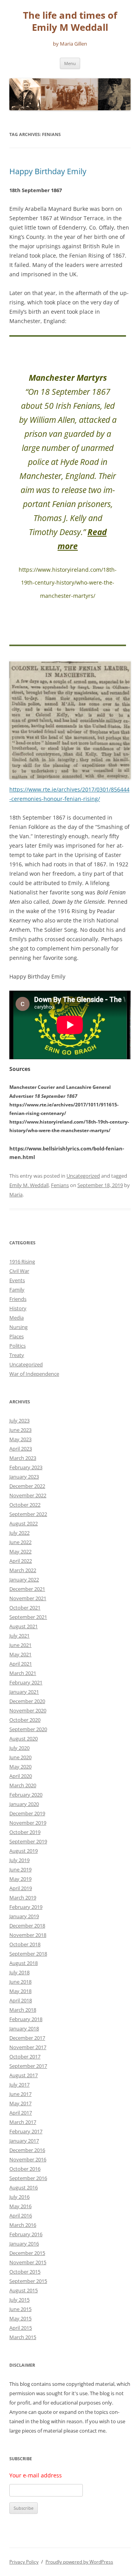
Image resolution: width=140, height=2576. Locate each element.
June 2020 (20, 1757)
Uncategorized (83, 1176)
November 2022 (28, 1495)
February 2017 (26, 2131)
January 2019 (24, 1916)
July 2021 (19, 1636)
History (18, 1308)
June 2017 (20, 2094)
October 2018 (25, 1944)
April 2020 (21, 1776)
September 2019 (28, 1841)
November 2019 (28, 1823)
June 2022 (20, 1542)
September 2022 (28, 1514)
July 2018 (19, 1972)
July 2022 (19, 1533)
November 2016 (28, 2159)
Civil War (19, 1271)
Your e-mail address (36, 2475)
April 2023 (21, 1449)
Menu (70, 63)
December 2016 (27, 2150)
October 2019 (25, 1832)
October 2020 (25, 1720)
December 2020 (27, 1701)
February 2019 (26, 1907)
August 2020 (24, 1739)
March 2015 (23, 2337)
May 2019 (20, 1879)
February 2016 (26, 2234)
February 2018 (26, 2019)
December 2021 (27, 1589)
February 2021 (26, 1682)
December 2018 (27, 1926)
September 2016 (28, 2178)
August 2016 (24, 2187)
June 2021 (20, 1645)
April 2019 (21, 1888)
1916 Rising (22, 1261)
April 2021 (21, 1664)
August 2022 (24, 1523)
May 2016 (20, 2206)
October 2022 (25, 1505)
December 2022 (27, 1486)
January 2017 (24, 2141)
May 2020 (20, 1767)
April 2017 (21, 2113)
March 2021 (23, 1673)
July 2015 (19, 2300)
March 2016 (23, 2225)
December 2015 (27, 2253)
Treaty (17, 1355)
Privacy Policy (24, 2562)
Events (17, 1280)
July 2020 (19, 1748)
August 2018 (24, 1963)
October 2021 (25, 1608)
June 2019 (20, 1869)
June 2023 (20, 1430)
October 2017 (25, 2057)
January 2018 (24, 2028)
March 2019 (23, 1898)
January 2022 (24, 1580)
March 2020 (23, 1785)
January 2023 (24, 1477)
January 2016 (24, 2244)
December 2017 (27, 2038)
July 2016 (19, 2197)
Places (17, 1336)
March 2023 (23, 1458)
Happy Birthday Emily (48, 171)
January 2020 (24, 1804)
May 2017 (20, 2103)
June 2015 (20, 2309)
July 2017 (19, 2085)
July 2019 (19, 1860)
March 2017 (23, 2122)
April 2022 (21, 1561)
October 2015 (25, 2272)
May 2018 (20, 1991)
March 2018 (23, 2010)
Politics (17, 1346)
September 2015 (28, 2281)
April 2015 (21, 2328)
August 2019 (24, 1851)
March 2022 (23, 1570)
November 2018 (28, 1935)
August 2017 (24, 2075)
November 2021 (28, 1598)
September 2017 (28, 2066)
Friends (18, 1299)
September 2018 (28, 1954)
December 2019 (27, 1813)
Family (17, 1290)
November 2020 (28, 1710)
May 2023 (20, 1439)
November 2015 (28, 2262)
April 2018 (21, 2000)
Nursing (18, 1327)
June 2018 (20, 1982)
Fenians (60, 1185)
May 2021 (20, 1654)
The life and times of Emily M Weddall (70, 21)
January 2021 (24, 1692)
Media (17, 1318)
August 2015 (24, 2290)
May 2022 (20, 1551)
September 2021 (28, 1617)
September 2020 (28, 1729)
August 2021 (24, 1626)
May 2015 (20, 2318)
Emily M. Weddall (29, 1185)
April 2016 (21, 2216)
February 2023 (26, 1467)
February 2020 (26, 1795)
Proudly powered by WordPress (79, 2562)
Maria (16, 1194)
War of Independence (34, 1374)
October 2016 (25, 2169)
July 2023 (19, 1421)
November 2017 (28, 2047)
